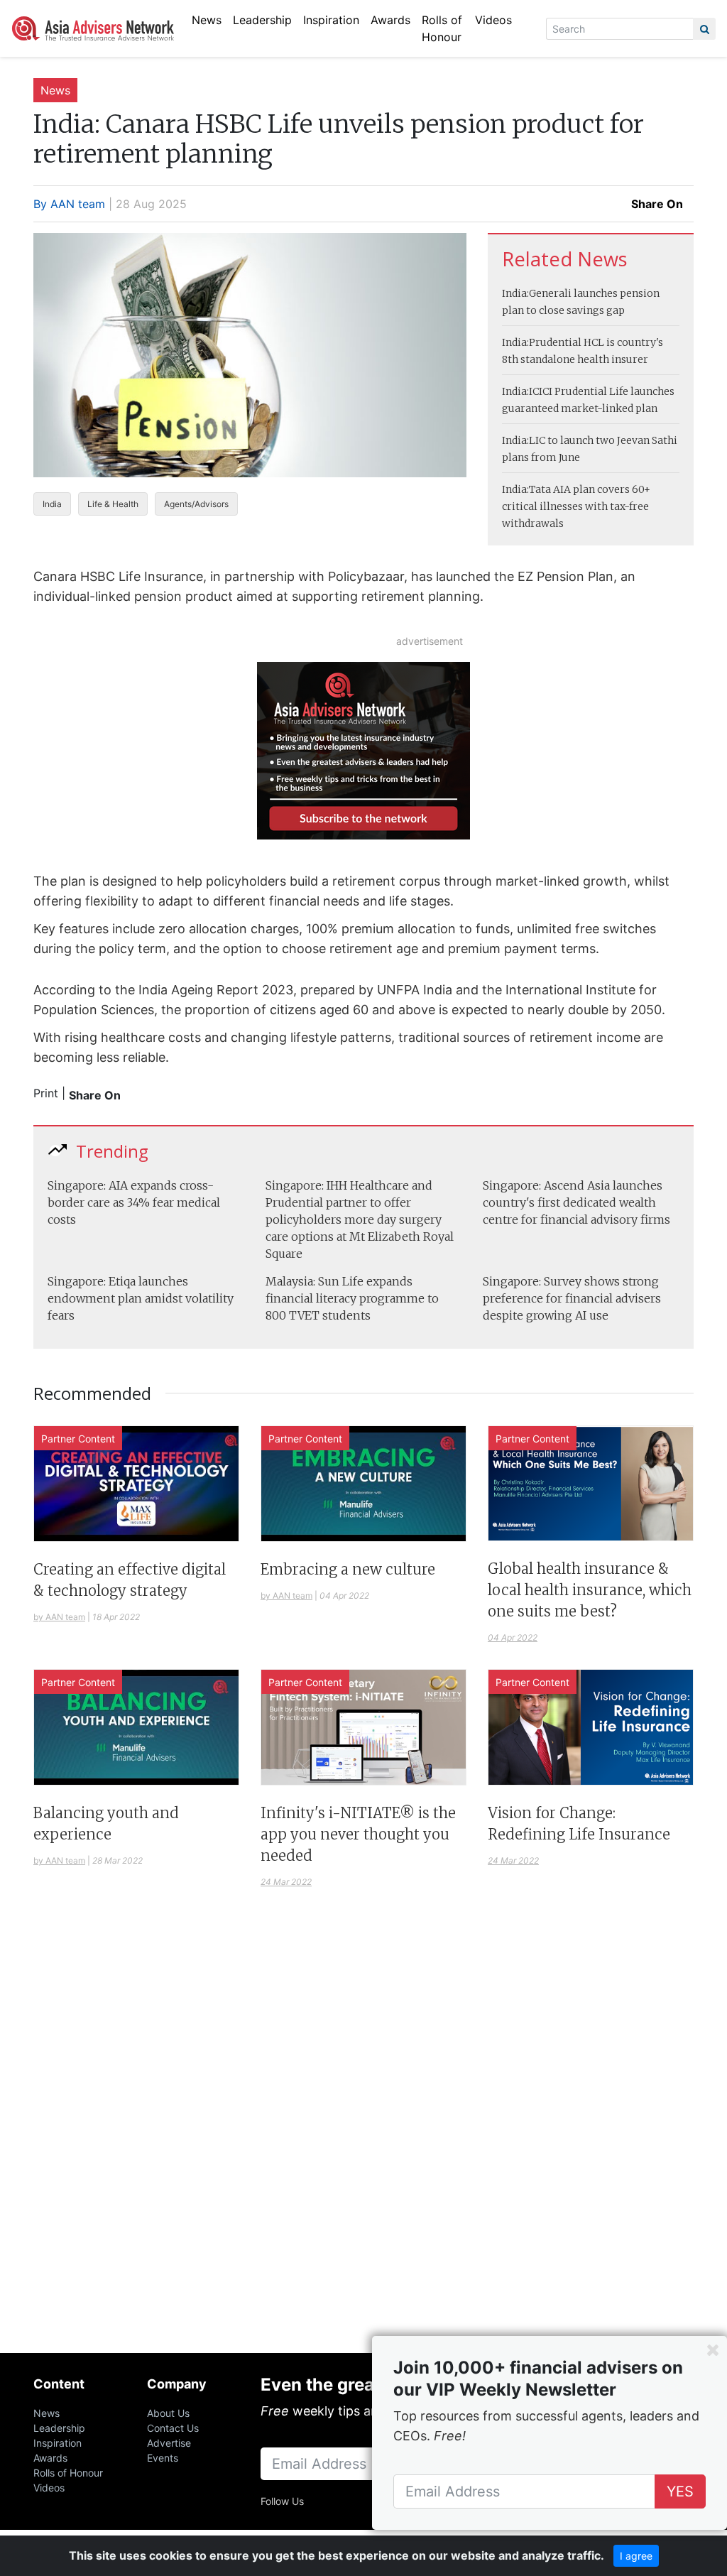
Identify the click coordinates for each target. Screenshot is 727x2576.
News (207, 20)
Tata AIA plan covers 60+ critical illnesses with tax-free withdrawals (576, 506)
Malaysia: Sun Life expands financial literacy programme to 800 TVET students (352, 1298)
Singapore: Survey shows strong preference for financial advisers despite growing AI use (572, 1298)
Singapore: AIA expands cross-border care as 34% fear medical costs (134, 1202)
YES (680, 2491)
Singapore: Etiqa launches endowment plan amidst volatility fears (141, 1298)
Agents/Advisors (196, 504)
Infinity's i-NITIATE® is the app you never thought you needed (358, 1834)
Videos (493, 20)
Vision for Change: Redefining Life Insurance (579, 1824)
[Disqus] (363, 2138)
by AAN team (59, 1617)
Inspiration (331, 20)
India (52, 504)
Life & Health (113, 504)
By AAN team (69, 204)
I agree (636, 2556)
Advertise (169, 2443)
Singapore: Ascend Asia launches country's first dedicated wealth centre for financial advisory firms (576, 1202)
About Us (168, 2413)
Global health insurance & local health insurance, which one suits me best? (590, 1590)
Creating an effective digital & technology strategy (130, 1580)
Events (163, 2458)
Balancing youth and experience (106, 1824)
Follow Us (282, 2501)
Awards (390, 20)
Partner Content (78, 1439)
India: (515, 293)
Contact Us (173, 2428)
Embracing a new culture (348, 1569)
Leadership (262, 20)
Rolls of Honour (442, 28)
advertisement (430, 641)
